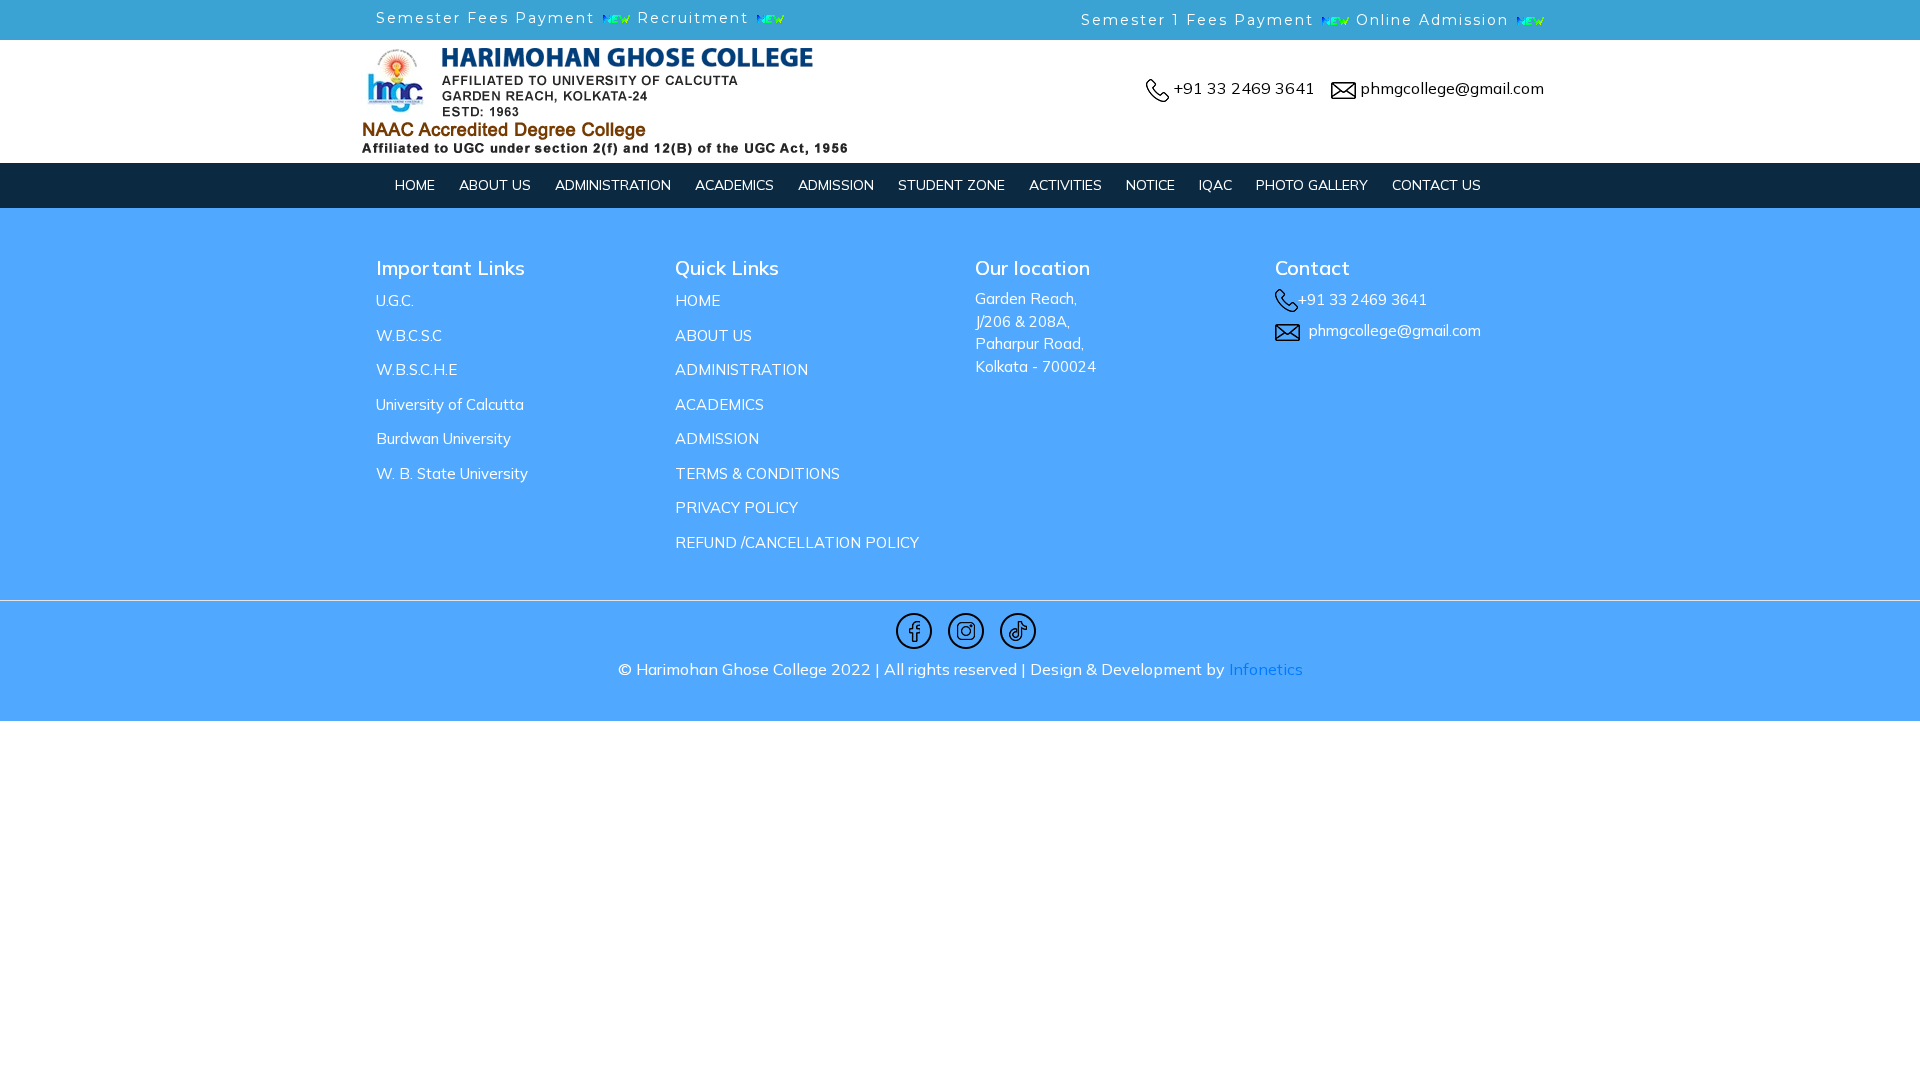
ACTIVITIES (1065, 185)
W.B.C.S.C (409, 335)
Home (415, 185)
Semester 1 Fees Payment (1197, 20)
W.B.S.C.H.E (416, 369)
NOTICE (1150, 185)
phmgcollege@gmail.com (1452, 88)
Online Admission (1432, 20)
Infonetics (1266, 669)
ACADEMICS (734, 185)
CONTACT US (1436, 185)
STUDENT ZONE (951, 185)
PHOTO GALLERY (1312, 185)
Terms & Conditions (757, 473)
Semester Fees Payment (488, 18)
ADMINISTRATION (613, 185)
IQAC (1215, 185)
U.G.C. (395, 300)
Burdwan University (443, 438)
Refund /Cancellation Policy (797, 542)
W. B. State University (452, 473)
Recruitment (696, 18)
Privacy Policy (736, 507)
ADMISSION (836, 185)
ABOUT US (495, 185)
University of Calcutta (450, 404)
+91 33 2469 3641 (1244, 88)
